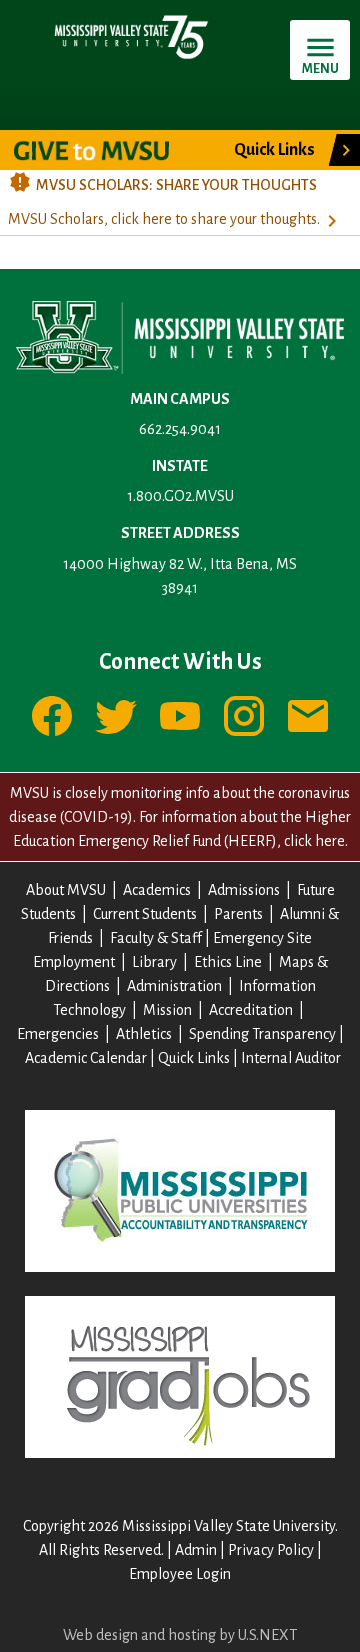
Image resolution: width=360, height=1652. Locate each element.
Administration (174, 986)
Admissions (244, 890)
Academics (157, 890)
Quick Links (194, 1058)
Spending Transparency (262, 1034)
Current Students (145, 914)
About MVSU (66, 890)
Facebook (52, 716)
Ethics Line (228, 962)
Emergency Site (262, 938)
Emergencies (58, 1034)
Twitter (116, 716)
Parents (238, 914)
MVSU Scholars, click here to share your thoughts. (164, 219)
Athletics (144, 1034)
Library (154, 962)
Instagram (244, 716)
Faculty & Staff (156, 938)
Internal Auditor (291, 1058)
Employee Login (180, 1574)
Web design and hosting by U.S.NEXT (180, 1635)
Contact (308, 716)
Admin (196, 1550)
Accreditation (251, 1010)
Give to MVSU (108, 150)
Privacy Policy (271, 1550)
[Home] (130, 36)
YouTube (180, 716)
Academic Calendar (86, 1058)
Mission (167, 1010)
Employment (74, 962)
